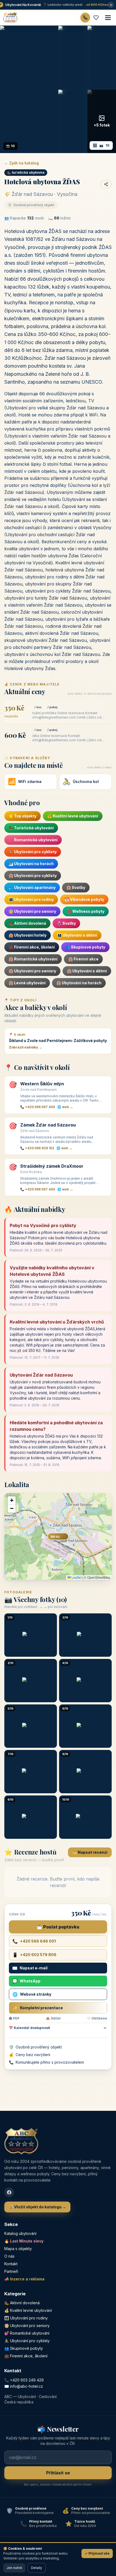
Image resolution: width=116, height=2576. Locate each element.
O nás (9, 2256)
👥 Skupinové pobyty (85, 947)
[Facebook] (9, 2192)
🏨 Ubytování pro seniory (32, 971)
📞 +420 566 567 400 (38, 1107)
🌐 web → (65, 1107)
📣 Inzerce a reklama (24, 2279)
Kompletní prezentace (38, 2008)
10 (104, 145)
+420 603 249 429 (27, 2380)
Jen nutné (14, 2568)
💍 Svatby (66, 923)
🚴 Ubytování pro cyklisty (33, 852)
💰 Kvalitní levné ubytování (73, 816)
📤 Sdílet (53, 2018)
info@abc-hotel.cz (26, 2386)
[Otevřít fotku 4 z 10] (73, 121)
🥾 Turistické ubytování (31, 828)
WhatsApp (26, 1981)
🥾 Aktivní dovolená (27, 923)
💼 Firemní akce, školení (32, 947)
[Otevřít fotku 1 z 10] (29, 89)
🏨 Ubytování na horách (79, 983)
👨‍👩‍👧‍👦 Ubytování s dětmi (77, 935)
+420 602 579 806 (34, 1955)
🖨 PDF (14, 2018)
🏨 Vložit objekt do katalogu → (37, 2207)
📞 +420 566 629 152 (37, 1148)
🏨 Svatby (76, 887)
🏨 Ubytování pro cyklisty (33, 876)
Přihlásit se (58, 2473)
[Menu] (108, 18)
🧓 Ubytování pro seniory (32, 911)
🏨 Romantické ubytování (33, 959)
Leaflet (76, 1577)
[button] (12, 1500)
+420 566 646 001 (34, 1941)
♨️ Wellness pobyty (86, 911)
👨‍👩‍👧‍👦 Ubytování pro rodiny (31, 899)
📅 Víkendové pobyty (84, 899)
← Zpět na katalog (22, 163)
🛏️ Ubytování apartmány (32, 887)
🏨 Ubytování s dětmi (87, 971)
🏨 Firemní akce (83, 959)
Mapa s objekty (18, 2249)
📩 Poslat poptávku (58, 1927)
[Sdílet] (106, 184)
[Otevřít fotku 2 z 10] (73, 57)
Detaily (37, 2568)
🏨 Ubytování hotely (28, 935)
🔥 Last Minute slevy (24, 2241)
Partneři (11, 2271)
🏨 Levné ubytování (27, 983)
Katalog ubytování (20, 2233)
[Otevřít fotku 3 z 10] (102, 57)
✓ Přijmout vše (97, 2553)
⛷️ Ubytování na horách (31, 864)
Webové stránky (32, 1994)
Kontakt (11, 2264)
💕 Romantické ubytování (33, 840)
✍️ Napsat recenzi (90, 1852)
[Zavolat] (85, 18)
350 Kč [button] (55, 1537)
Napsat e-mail (30, 1968)
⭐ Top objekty (23, 816)
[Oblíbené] (96, 18)
